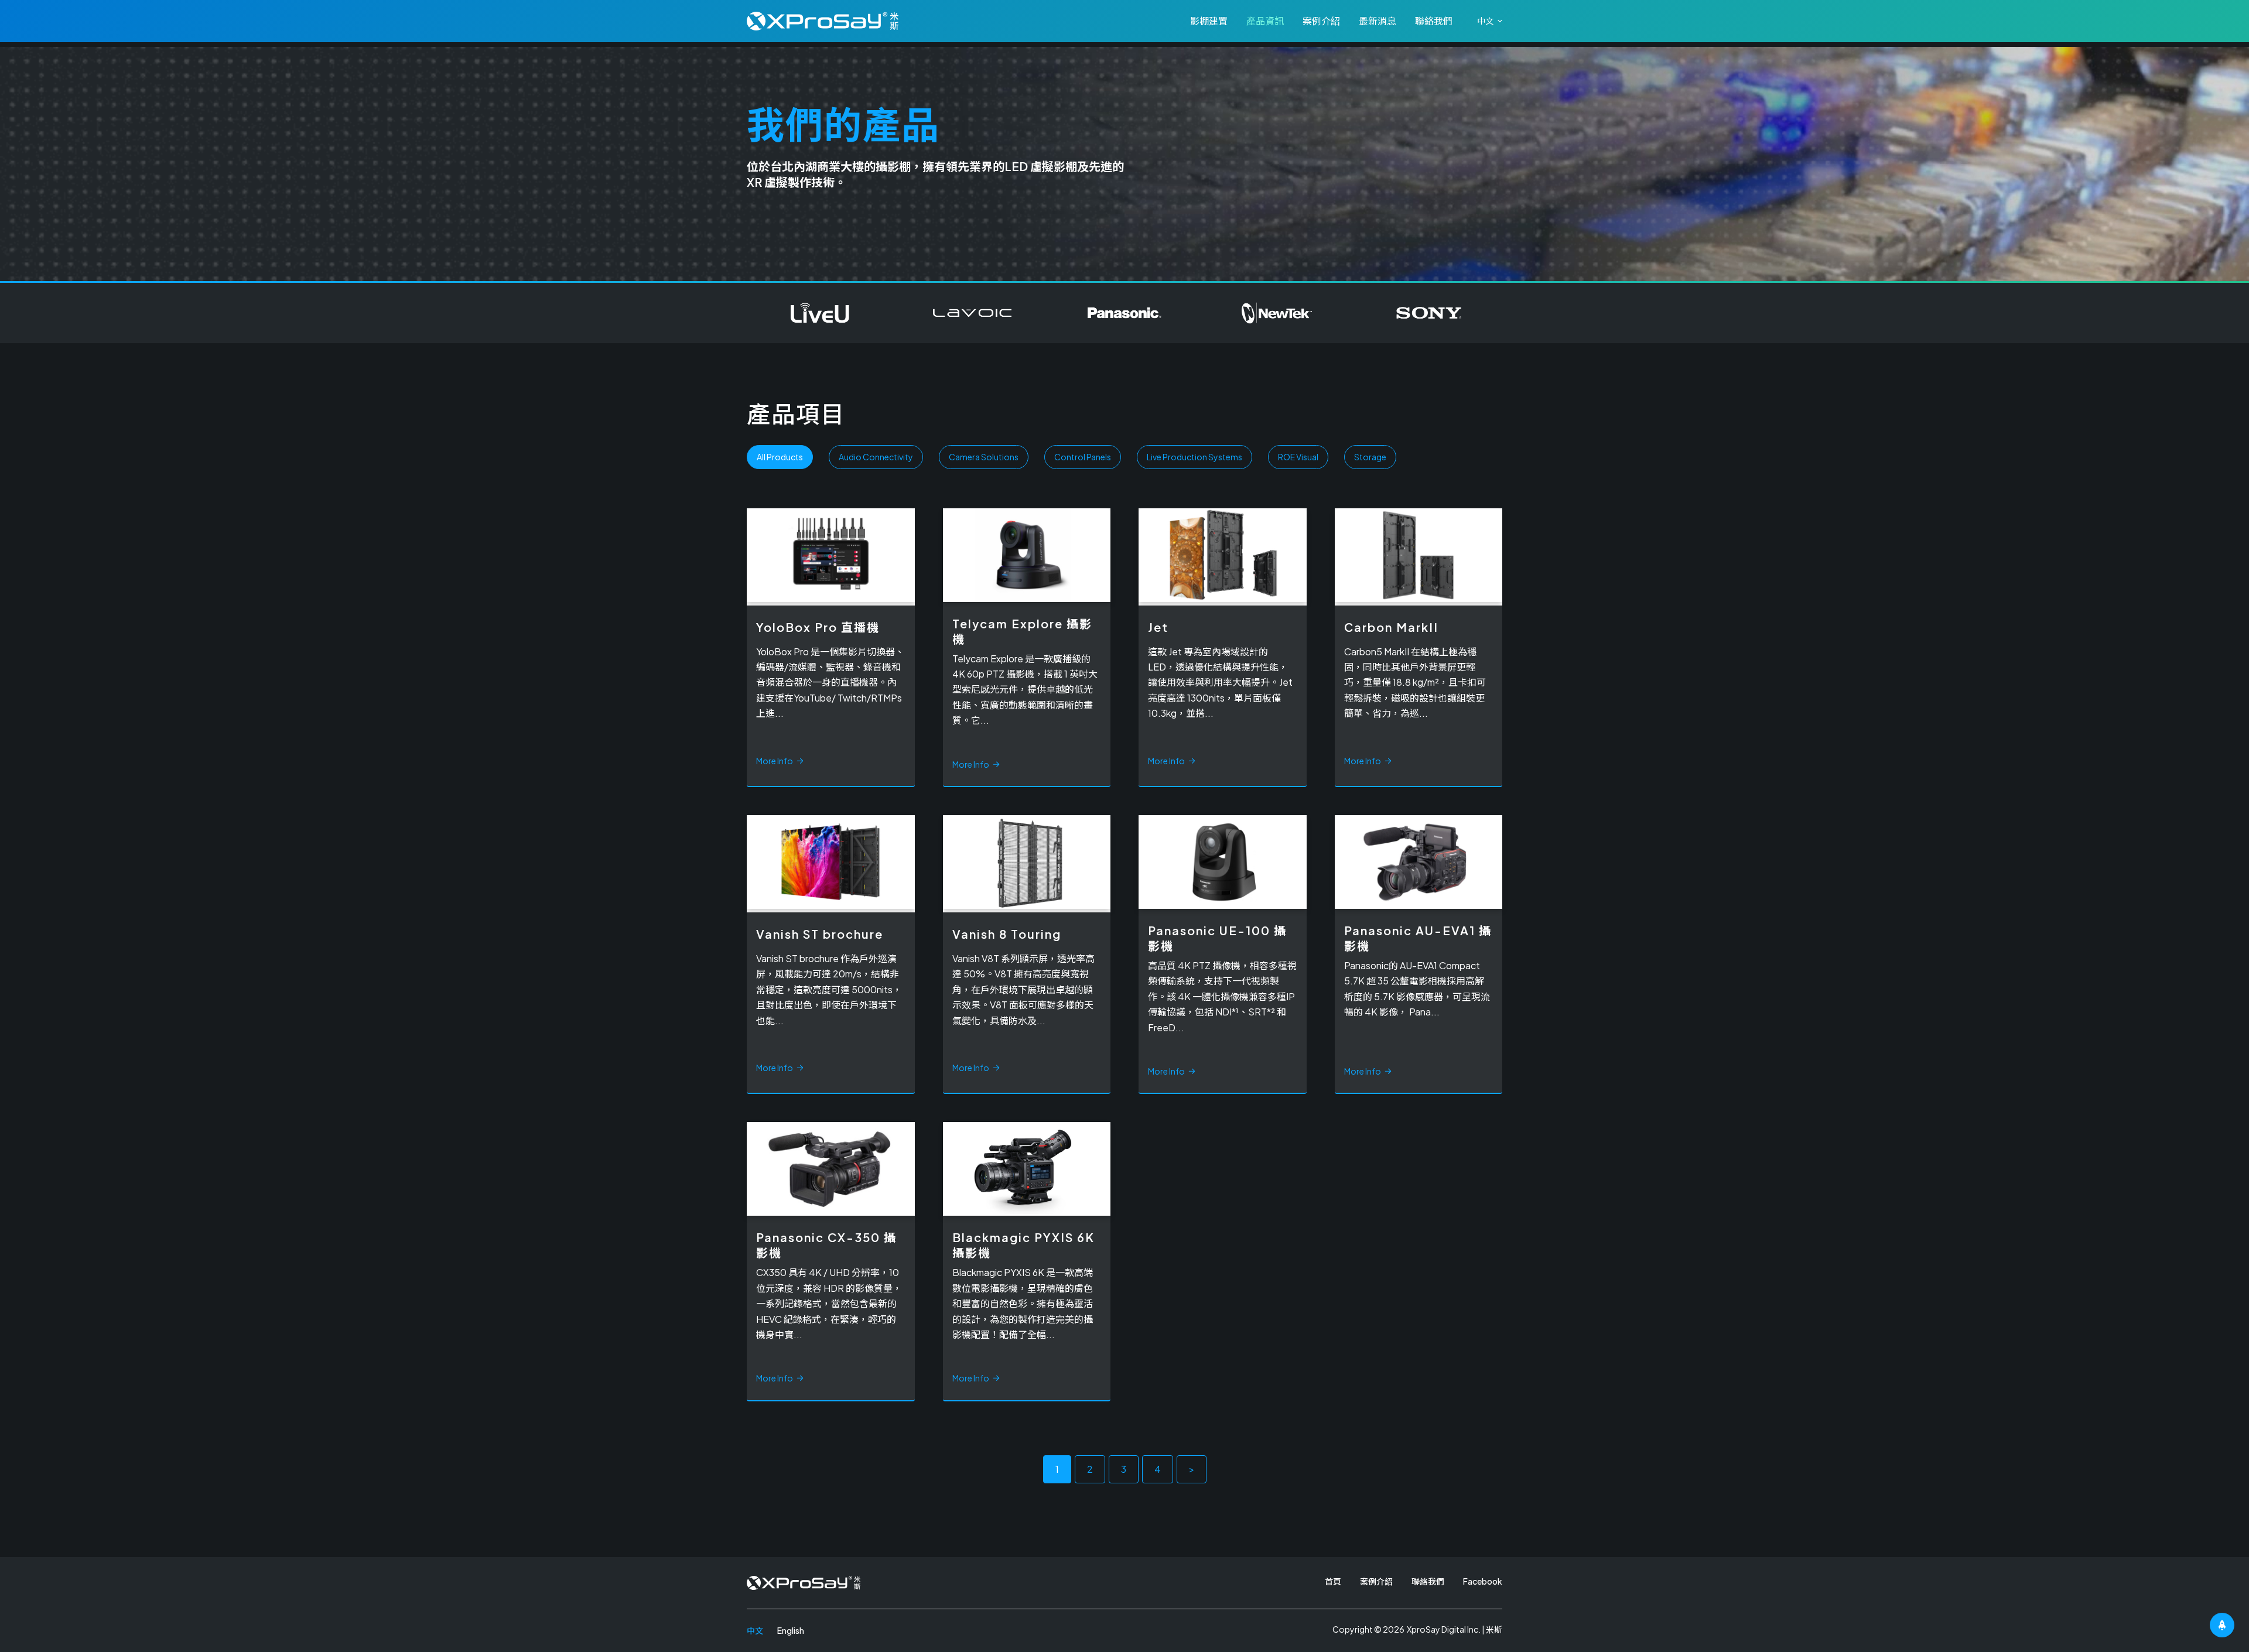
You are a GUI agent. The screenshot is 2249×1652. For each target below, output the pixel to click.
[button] (1490, 21)
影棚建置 (1209, 21)
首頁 (1333, 1581)
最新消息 (1378, 21)
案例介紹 (1321, 21)
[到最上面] (2222, 1625)
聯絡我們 (1434, 21)
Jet (1158, 627)
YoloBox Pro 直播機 (818, 627)
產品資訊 (1265, 21)
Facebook (1483, 1581)
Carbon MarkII (1391, 627)
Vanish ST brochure (820, 934)
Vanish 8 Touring (1007, 934)
